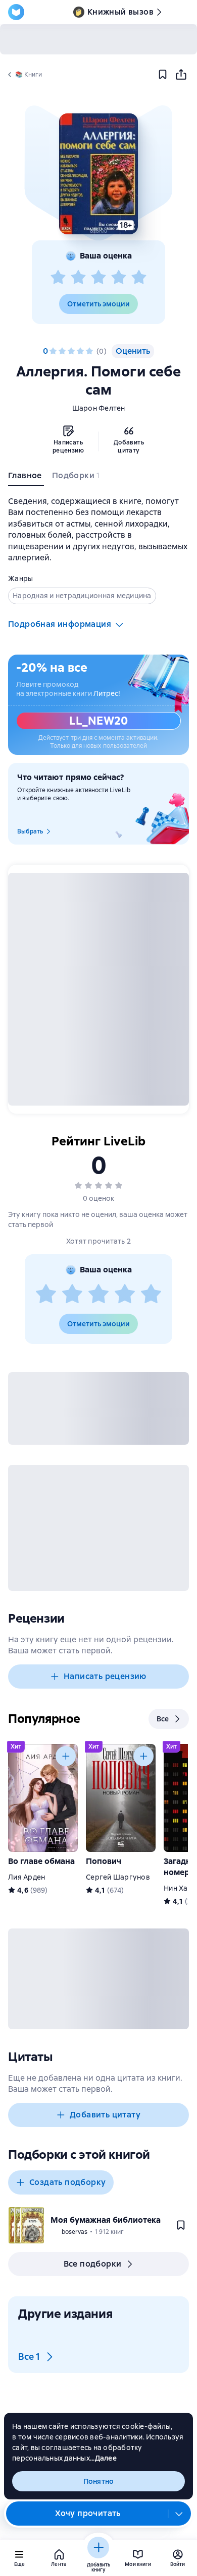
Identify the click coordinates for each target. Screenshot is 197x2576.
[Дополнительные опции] (179, 2514)
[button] (98, 174)
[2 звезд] (78, 278)
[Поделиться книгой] (181, 75)
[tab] (26, 478)
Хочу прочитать (88, 2513)
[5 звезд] (139, 278)
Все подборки (93, 2264)
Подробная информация (60, 624)
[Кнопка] (66, 1756)
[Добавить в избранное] (163, 75)
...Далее (103, 2458)
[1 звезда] (58, 278)
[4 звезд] (119, 278)
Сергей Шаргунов (118, 1877)
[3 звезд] (98, 278)
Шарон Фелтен (99, 408)
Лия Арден (27, 1877)
